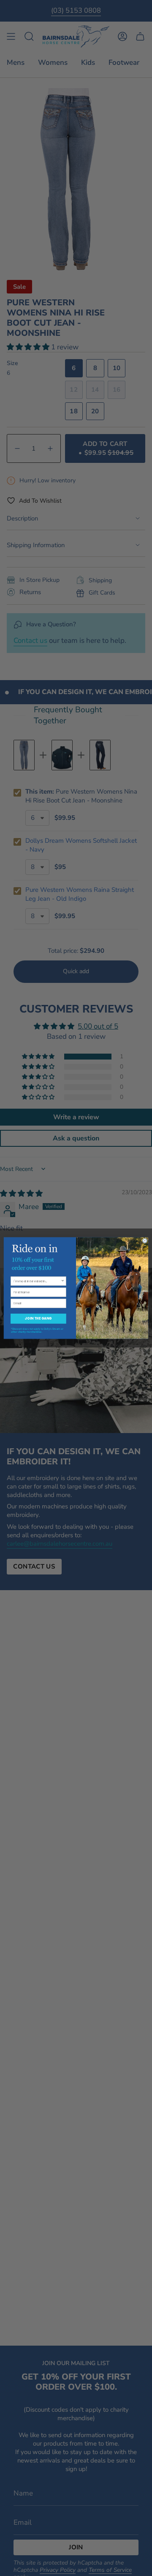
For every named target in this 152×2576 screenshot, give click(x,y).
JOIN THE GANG (38, 1318)
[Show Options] (63, 1281)
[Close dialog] (145, 1241)
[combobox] (37, 1281)
